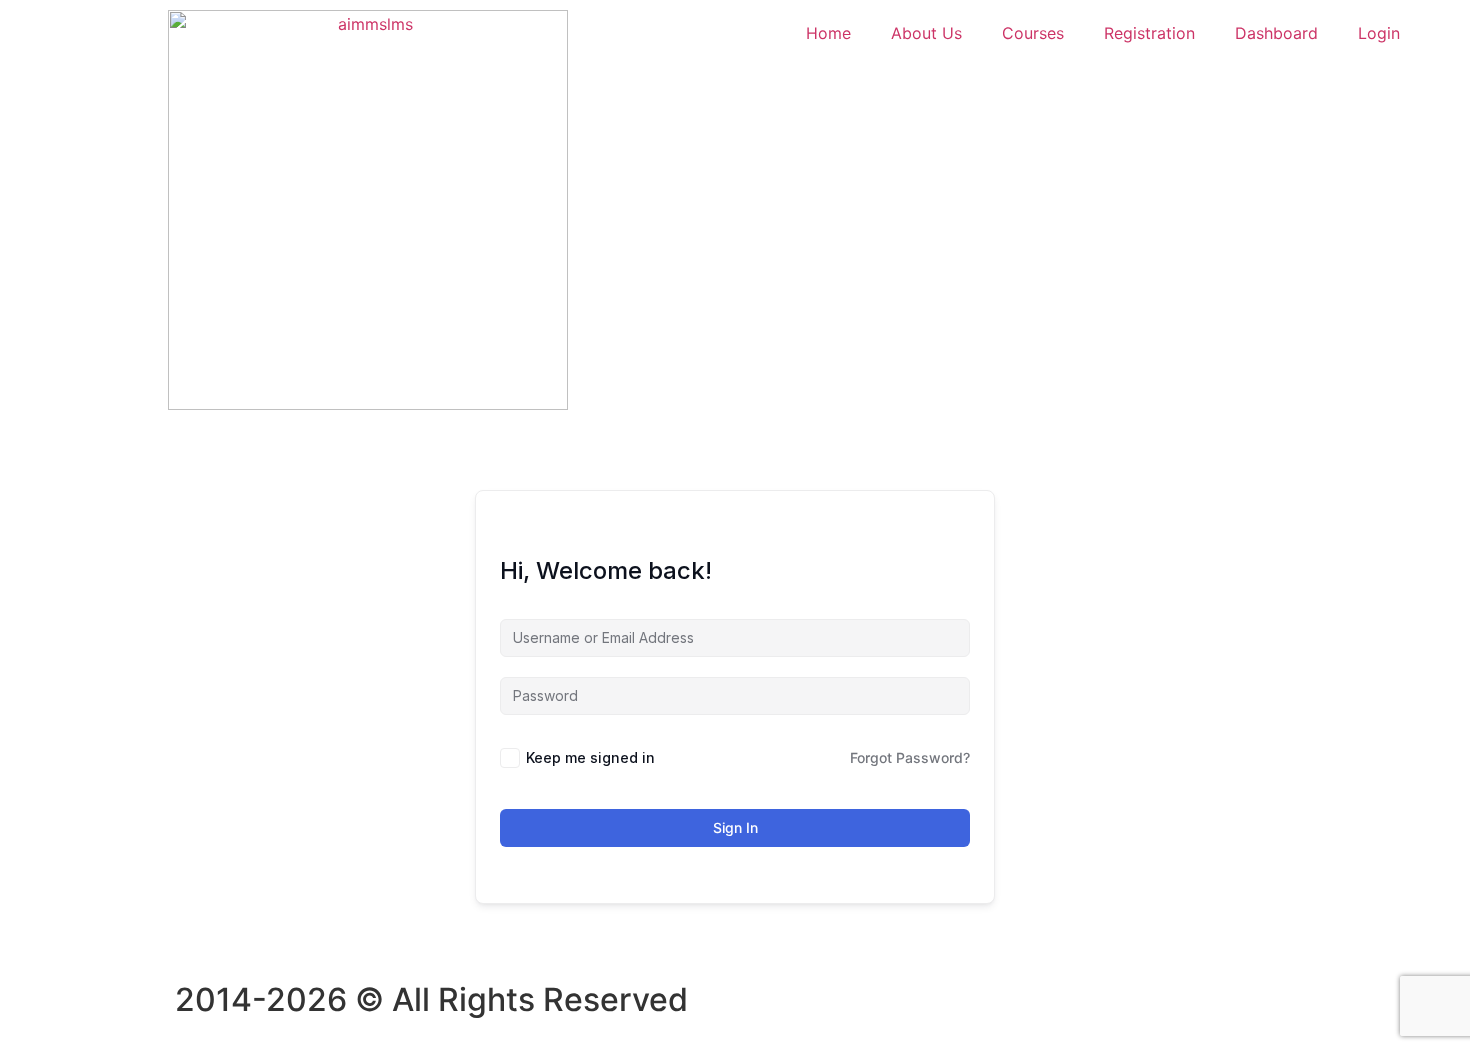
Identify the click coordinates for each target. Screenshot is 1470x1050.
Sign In (735, 827)
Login (1379, 33)
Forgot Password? (910, 757)
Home (828, 33)
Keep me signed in (590, 757)
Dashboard (1276, 33)
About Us (926, 33)
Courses (1033, 33)
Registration (1149, 33)
